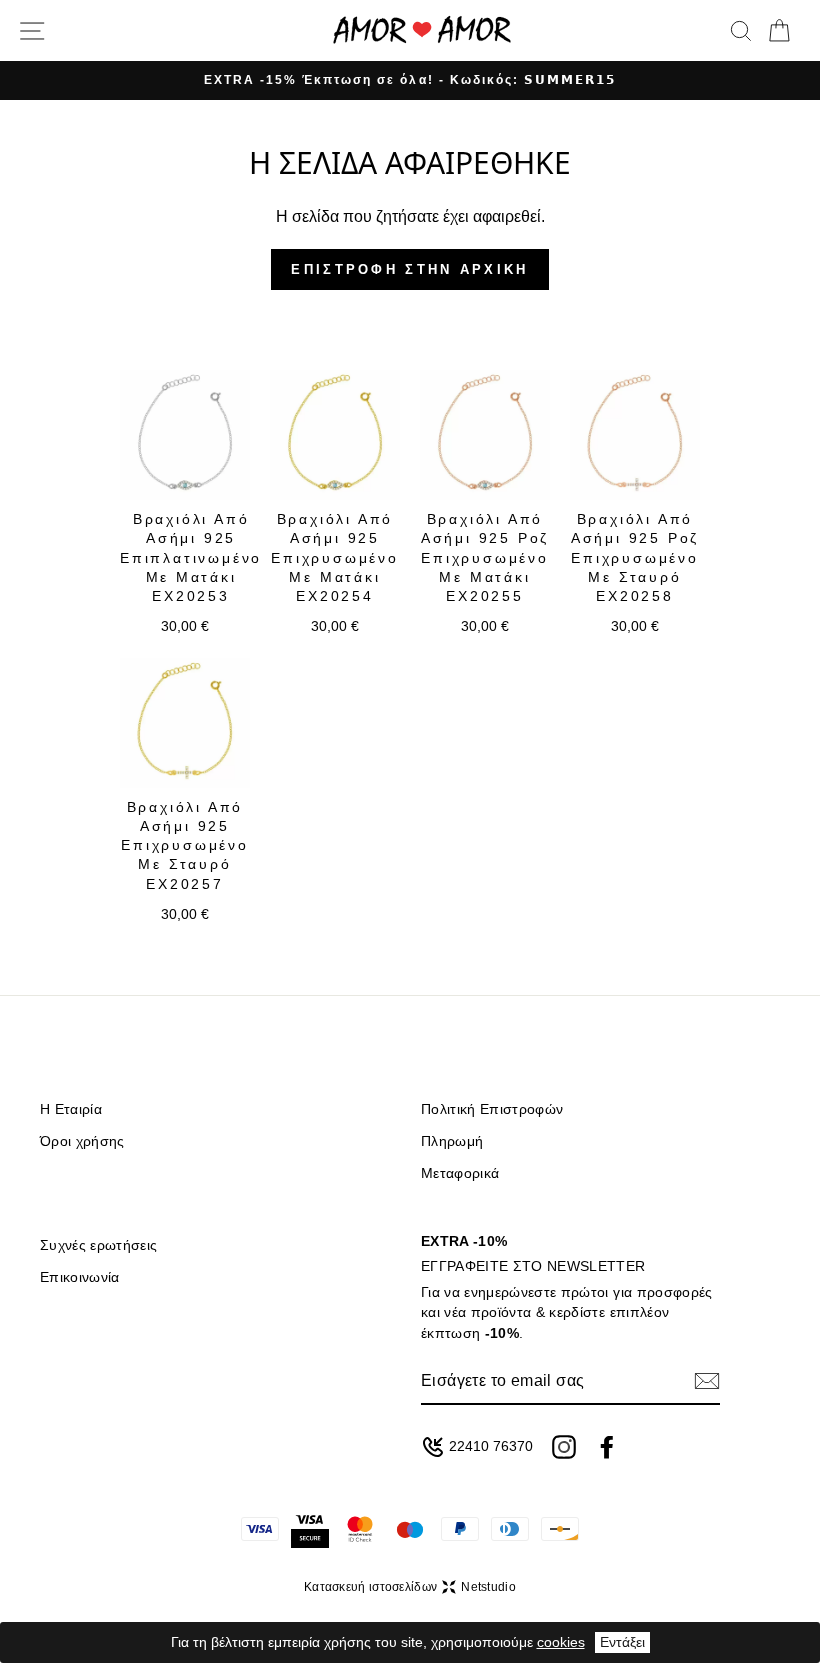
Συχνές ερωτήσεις (98, 1245)
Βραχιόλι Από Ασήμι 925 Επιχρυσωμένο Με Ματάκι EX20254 (335, 557)
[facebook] (607, 1447)
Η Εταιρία (71, 1109)
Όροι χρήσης (82, 1141)
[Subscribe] (707, 1381)
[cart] (779, 31)
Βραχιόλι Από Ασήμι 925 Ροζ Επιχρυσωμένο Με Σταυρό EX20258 (635, 557)
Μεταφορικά (460, 1173)
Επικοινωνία (80, 1277)
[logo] (422, 30)
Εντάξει (622, 1642)
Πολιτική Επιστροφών (492, 1109)
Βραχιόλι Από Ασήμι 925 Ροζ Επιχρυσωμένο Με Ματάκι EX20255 (485, 557)
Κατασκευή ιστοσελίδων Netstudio (410, 1587)
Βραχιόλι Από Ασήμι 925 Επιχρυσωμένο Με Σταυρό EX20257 (185, 845)
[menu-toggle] (32, 31)
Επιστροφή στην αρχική (409, 269)
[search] (741, 31)
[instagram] (564, 1447)
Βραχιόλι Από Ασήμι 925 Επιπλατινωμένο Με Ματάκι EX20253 (191, 557)
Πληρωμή (452, 1141)
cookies (561, 1642)
